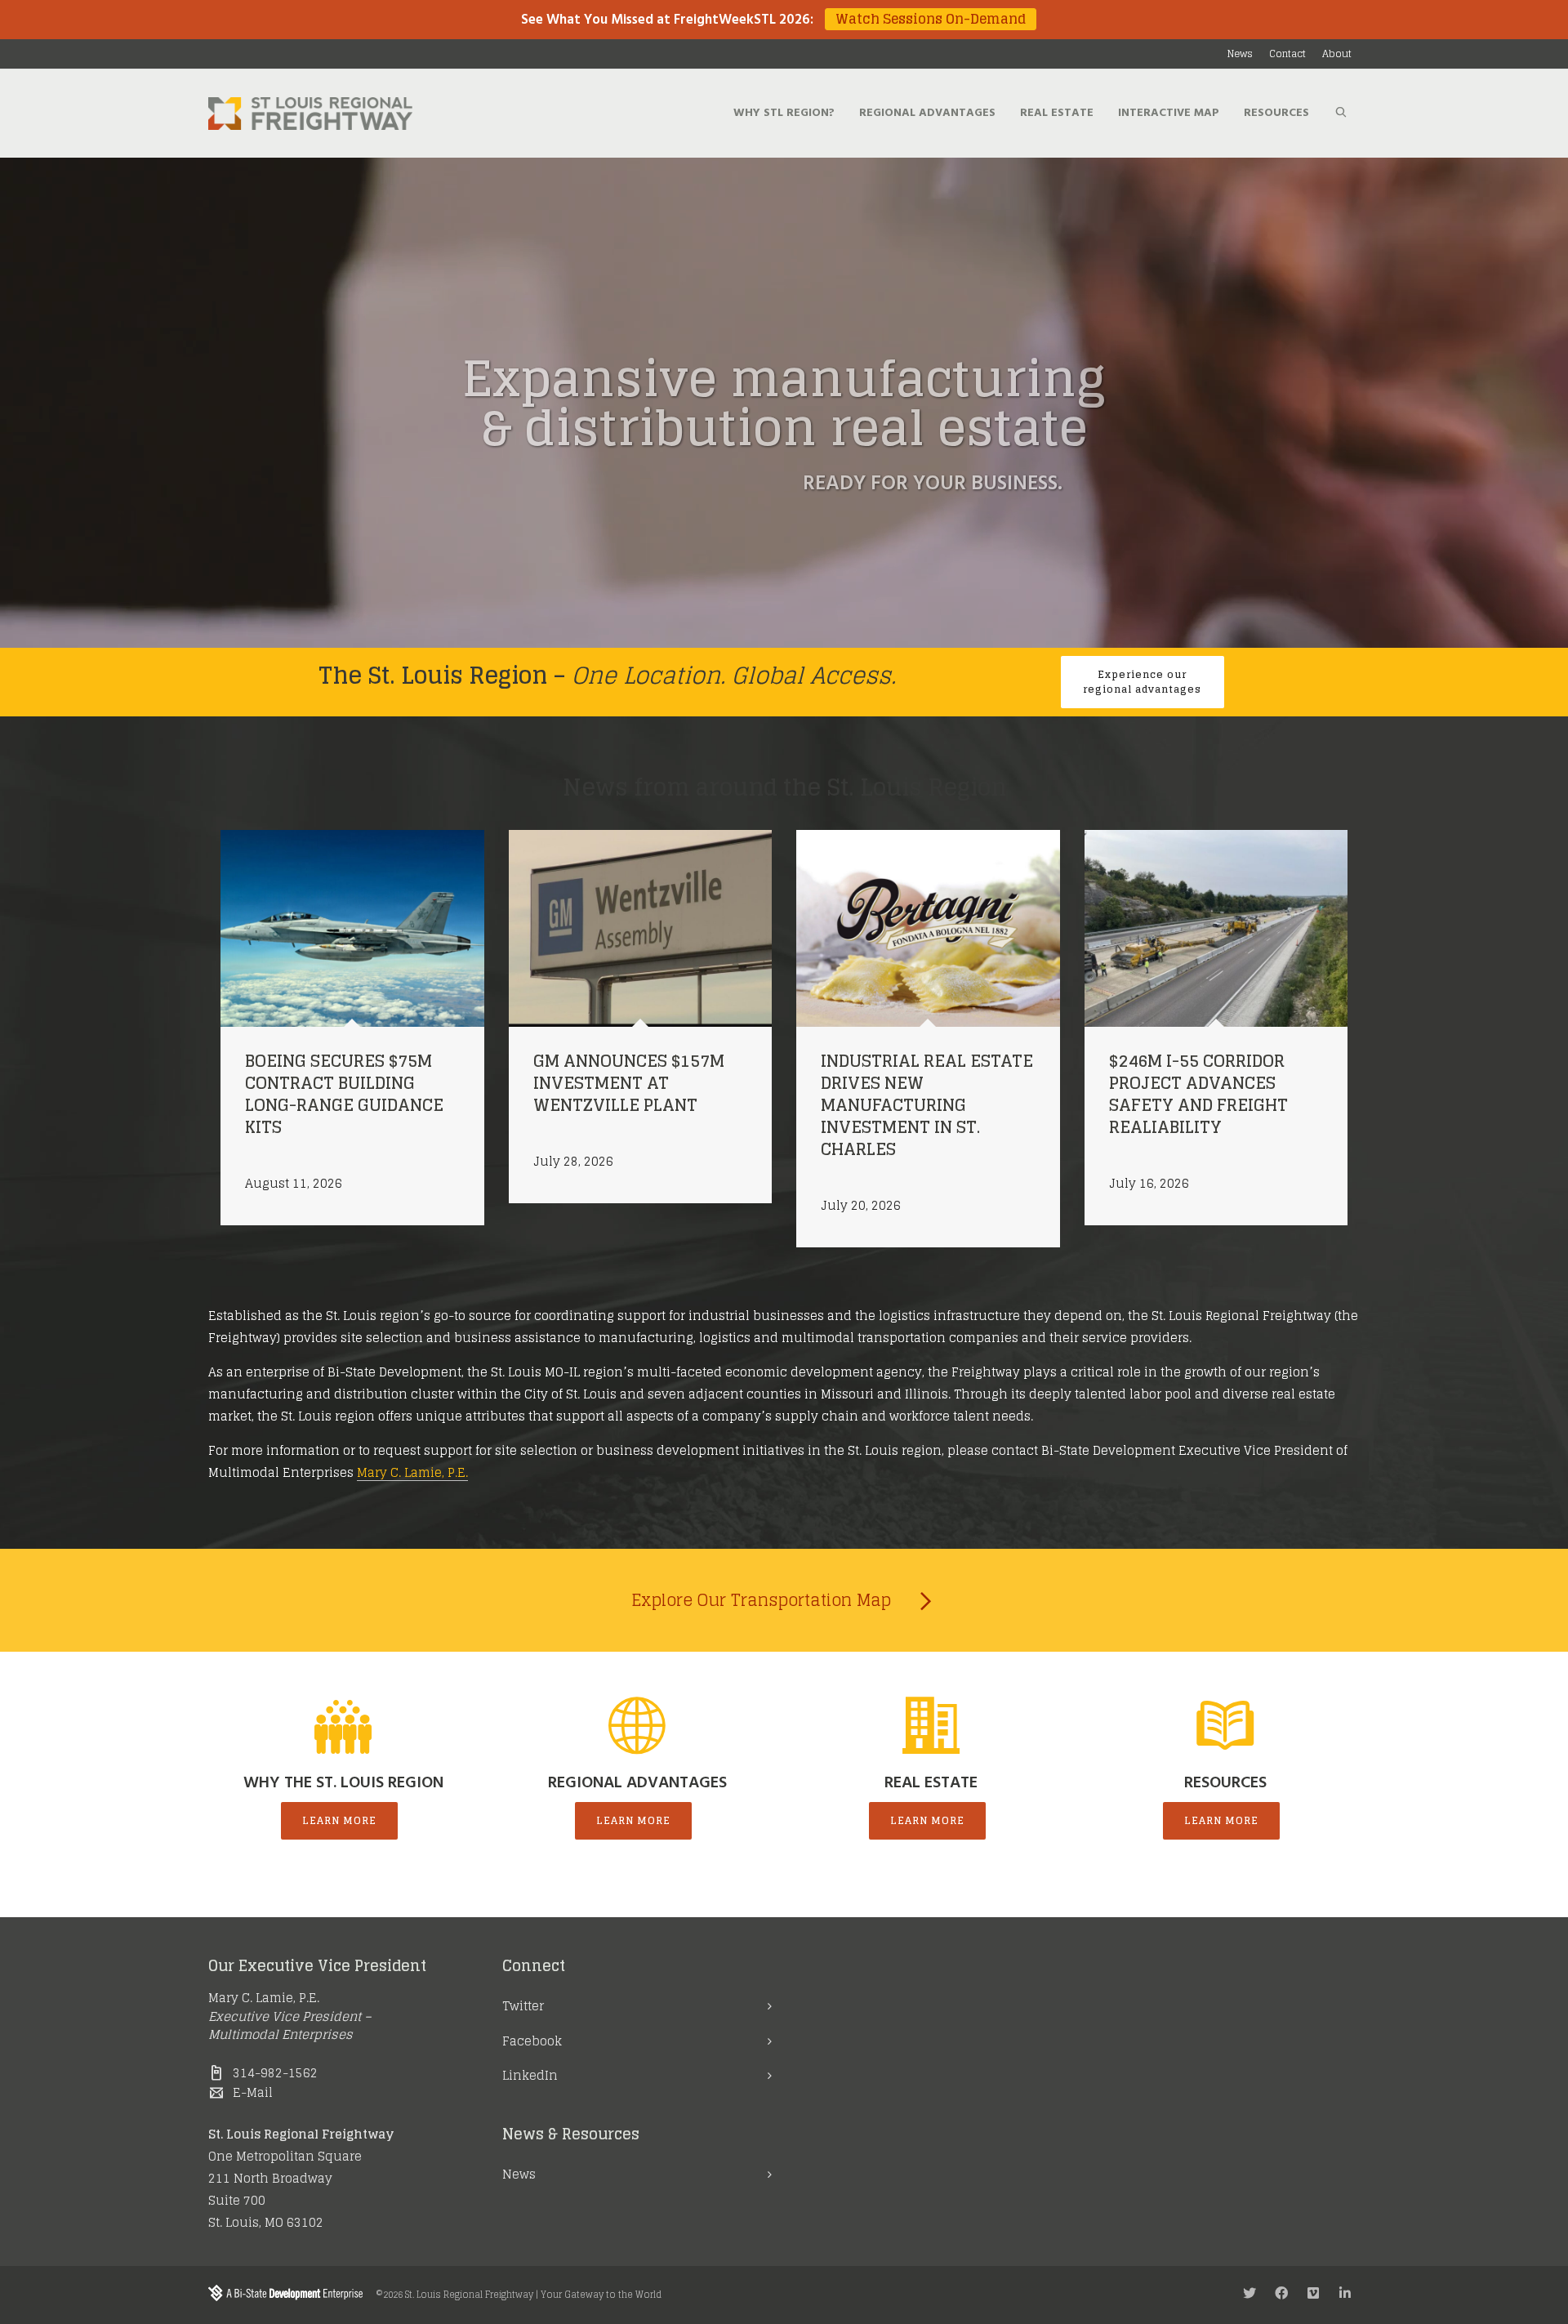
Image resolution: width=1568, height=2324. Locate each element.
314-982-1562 (275, 2073)
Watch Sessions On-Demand (931, 19)
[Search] (1341, 114)
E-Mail (253, 2092)
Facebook (532, 2041)
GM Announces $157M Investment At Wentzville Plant (629, 1083)
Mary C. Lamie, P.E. (412, 1472)
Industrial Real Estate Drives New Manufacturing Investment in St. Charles (927, 1105)
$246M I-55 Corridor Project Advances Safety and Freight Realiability (1198, 1094)
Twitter (523, 2006)
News (519, 2174)
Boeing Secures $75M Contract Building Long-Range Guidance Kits (344, 1094)
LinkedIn (530, 2075)
